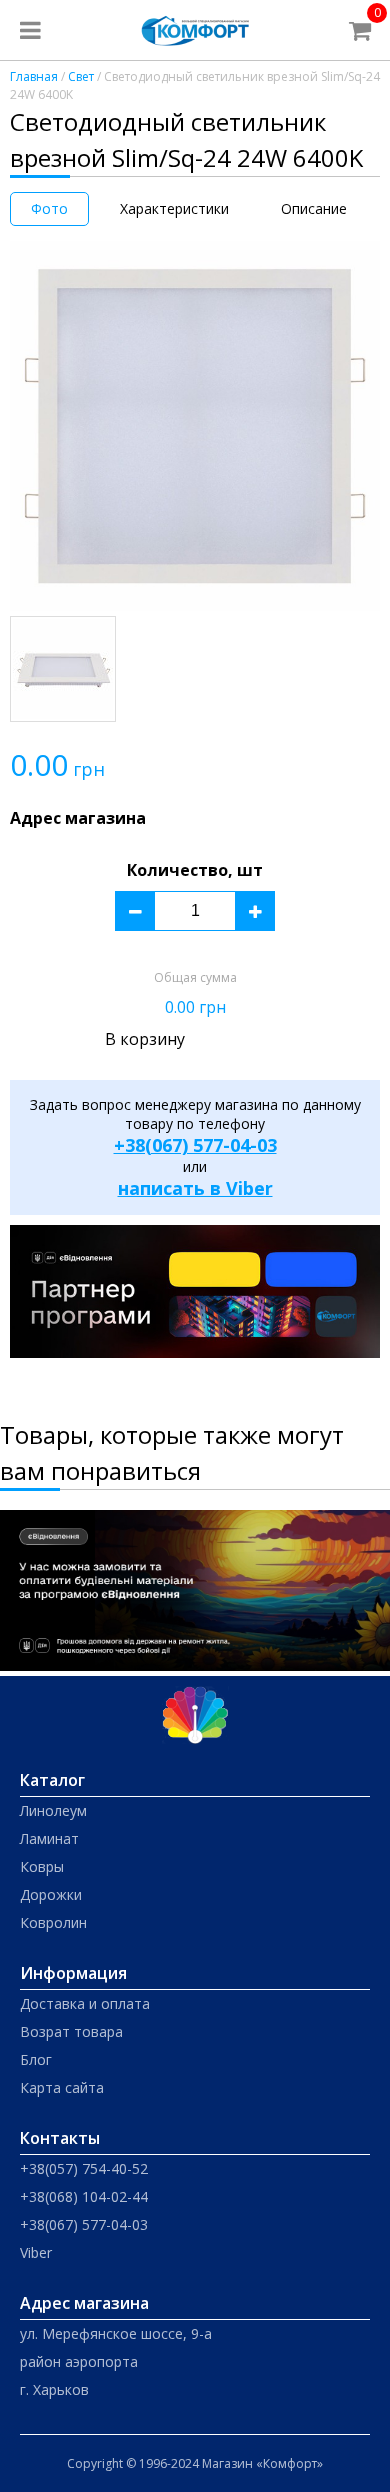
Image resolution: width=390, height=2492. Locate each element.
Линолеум (53, 1810)
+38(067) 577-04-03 (195, 1145)
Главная (34, 76)
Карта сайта (62, 2087)
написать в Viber (195, 1188)
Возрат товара (71, 2031)
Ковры (42, 1866)
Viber (36, 2252)
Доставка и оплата (85, 2003)
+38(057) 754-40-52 (84, 2168)
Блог (36, 2059)
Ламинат (49, 1838)
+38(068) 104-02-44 (84, 2196)
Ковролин (53, 1922)
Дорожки (51, 1894)
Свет (81, 76)
